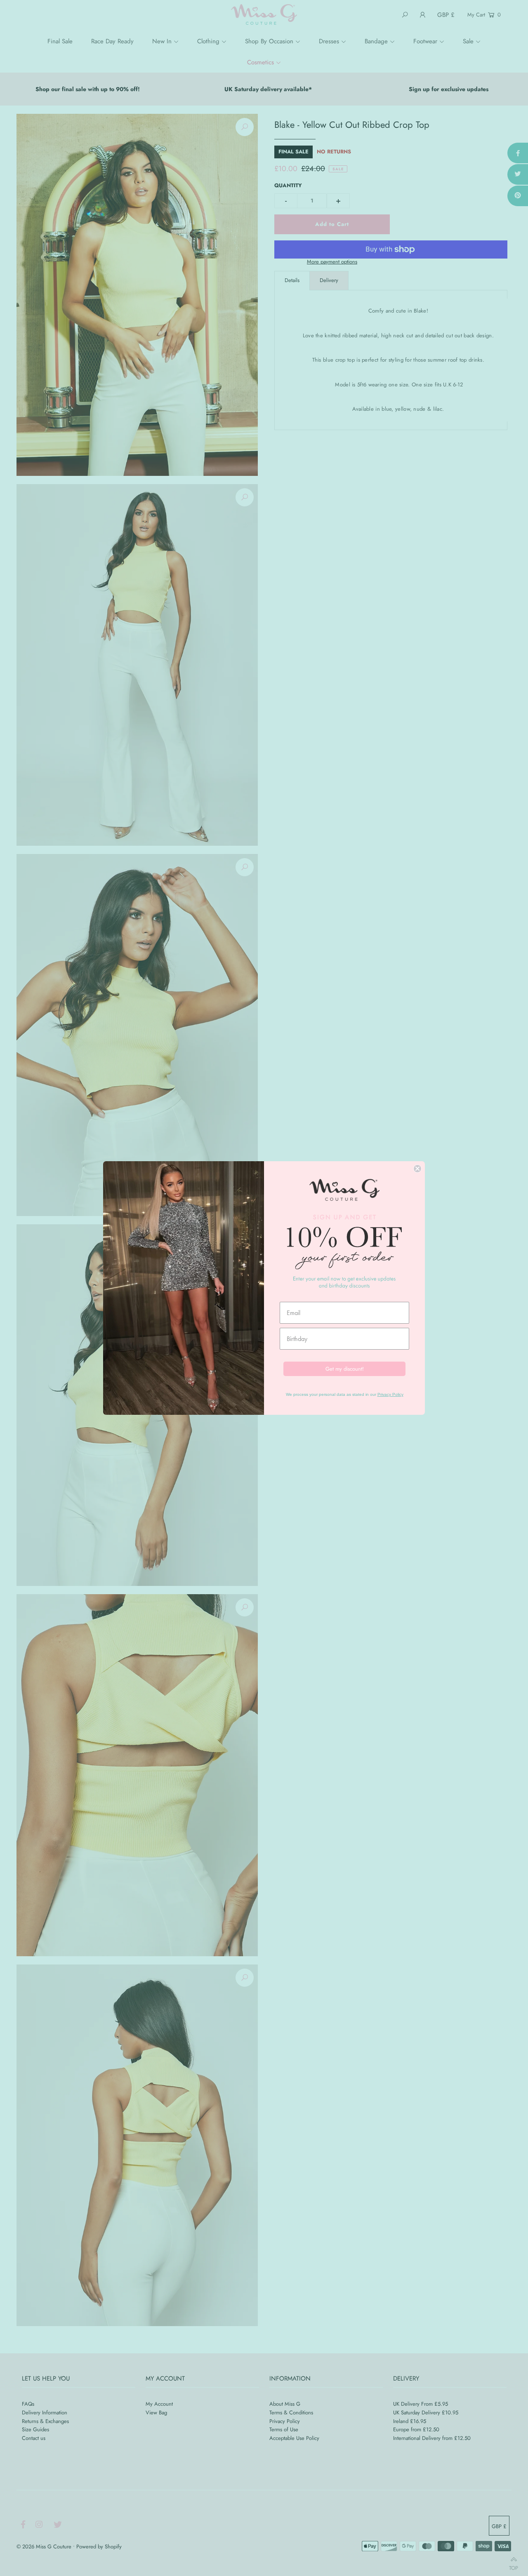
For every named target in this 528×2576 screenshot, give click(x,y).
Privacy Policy (390, 1394)
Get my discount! (345, 1369)
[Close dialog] (417, 1169)
